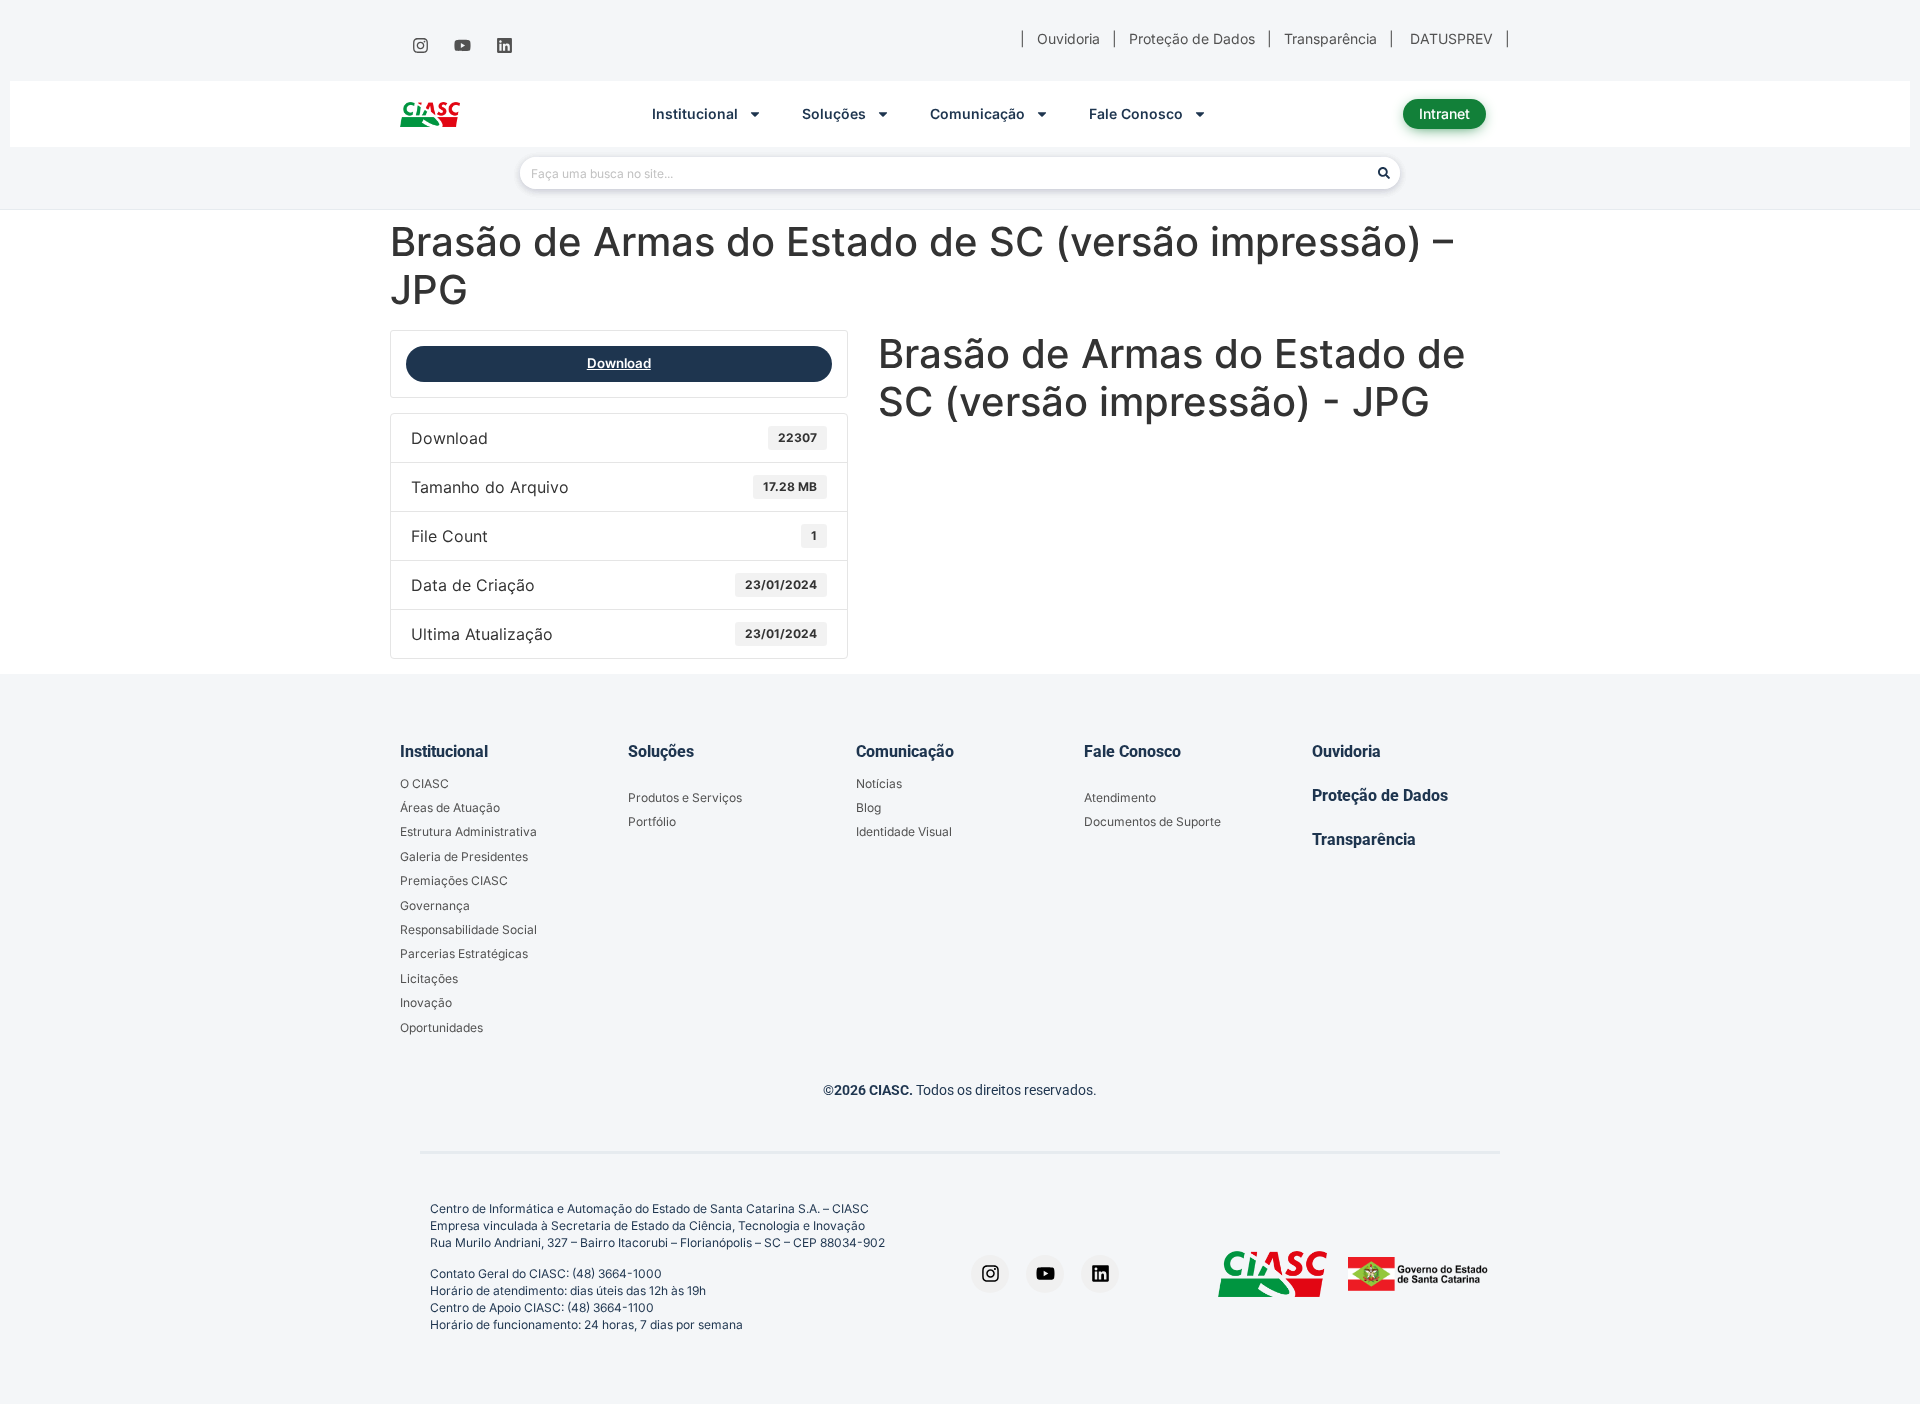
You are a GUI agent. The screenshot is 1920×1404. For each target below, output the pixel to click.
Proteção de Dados (1380, 795)
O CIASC (424, 783)
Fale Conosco (1136, 113)
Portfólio (652, 821)
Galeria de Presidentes (464, 856)
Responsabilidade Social (468, 929)
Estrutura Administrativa (468, 831)
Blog (868, 807)
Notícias (879, 783)
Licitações (429, 978)
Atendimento (1120, 797)
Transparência (1364, 839)
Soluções (834, 113)
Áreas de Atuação (450, 807)
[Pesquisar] (1384, 173)
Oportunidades (441, 1027)
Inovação (426, 1002)
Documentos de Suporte (1152, 821)
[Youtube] (462, 46)
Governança (435, 905)
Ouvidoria (1346, 751)
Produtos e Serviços (685, 797)
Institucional (695, 113)
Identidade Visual (904, 831)
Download (619, 363)
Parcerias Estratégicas (464, 953)
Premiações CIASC (454, 880)
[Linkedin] (505, 46)
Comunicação (977, 113)
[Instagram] (420, 46)
